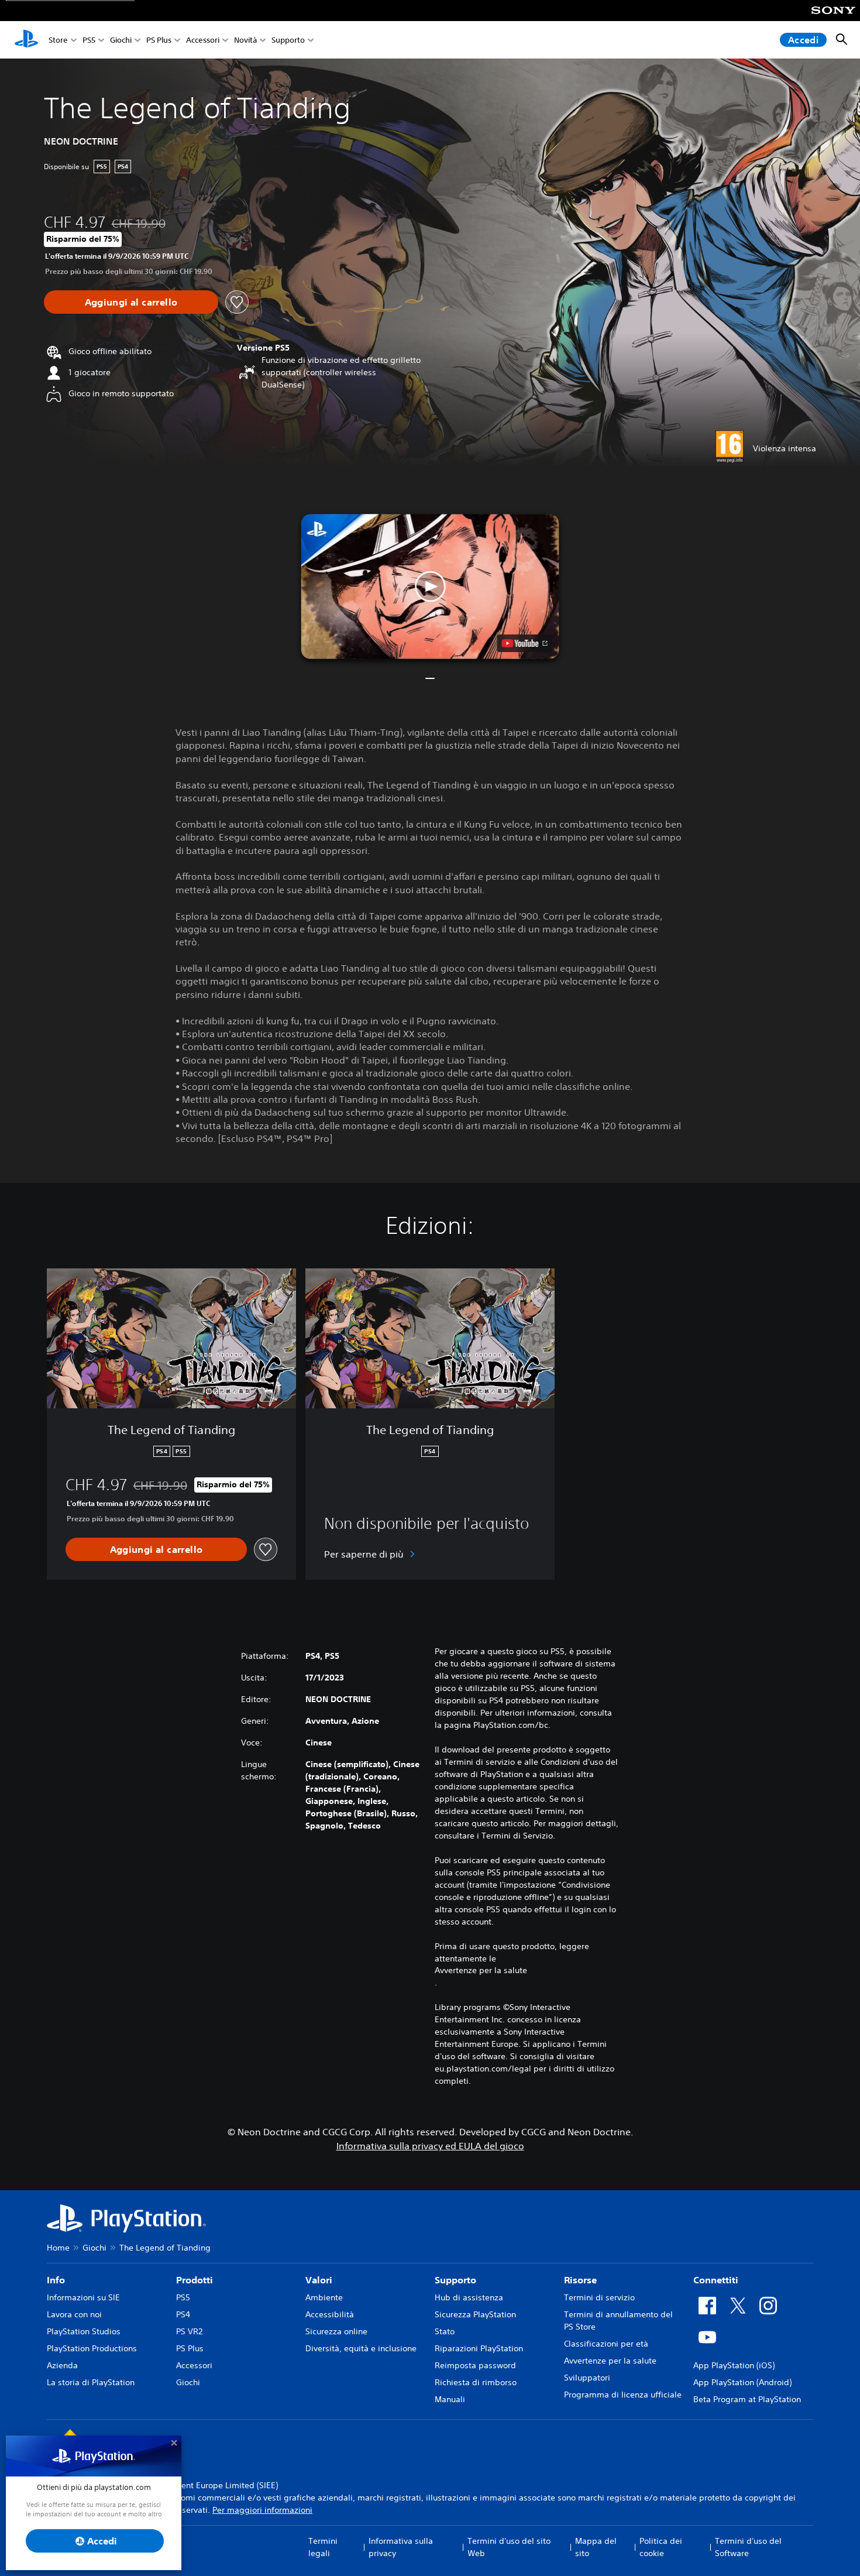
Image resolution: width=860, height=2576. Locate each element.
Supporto (288, 40)
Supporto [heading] (455, 2280)
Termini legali (323, 2547)
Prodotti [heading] (195, 2280)
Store (58, 40)
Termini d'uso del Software (748, 2547)
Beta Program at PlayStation (747, 2399)
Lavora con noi (74, 2314)
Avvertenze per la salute (481, 1970)
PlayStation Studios (84, 2331)
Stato (445, 2331)
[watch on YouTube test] (525, 643)
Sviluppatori (587, 2378)
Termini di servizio (599, 2297)
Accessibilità (330, 2314)
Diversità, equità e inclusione (361, 2348)
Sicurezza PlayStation (475, 2314)
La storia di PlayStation (91, 2382)
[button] (430, 586)
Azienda (62, 2365)
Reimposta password (475, 2365)
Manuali (450, 2399)
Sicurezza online (336, 2331)
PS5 (89, 40)
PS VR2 (189, 2331)
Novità (245, 40)
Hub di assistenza (469, 2297)
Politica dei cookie (661, 2547)
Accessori (203, 40)
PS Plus (159, 40)
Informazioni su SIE (83, 2297)
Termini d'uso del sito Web (509, 2547)
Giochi (121, 40)
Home (58, 2248)
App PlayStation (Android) (742, 2382)
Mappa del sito (596, 2547)
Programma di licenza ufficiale (623, 2395)
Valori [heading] (319, 2280)
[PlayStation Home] (26, 40)
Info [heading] (56, 2280)
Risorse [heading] (580, 2280)
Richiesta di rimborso (476, 2382)
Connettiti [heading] (716, 2280)
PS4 (183, 2314)
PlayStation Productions (92, 2348)
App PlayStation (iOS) (734, 2365)
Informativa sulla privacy (401, 2547)
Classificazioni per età (606, 2344)
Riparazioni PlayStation (479, 2348)
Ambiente (324, 2297)
